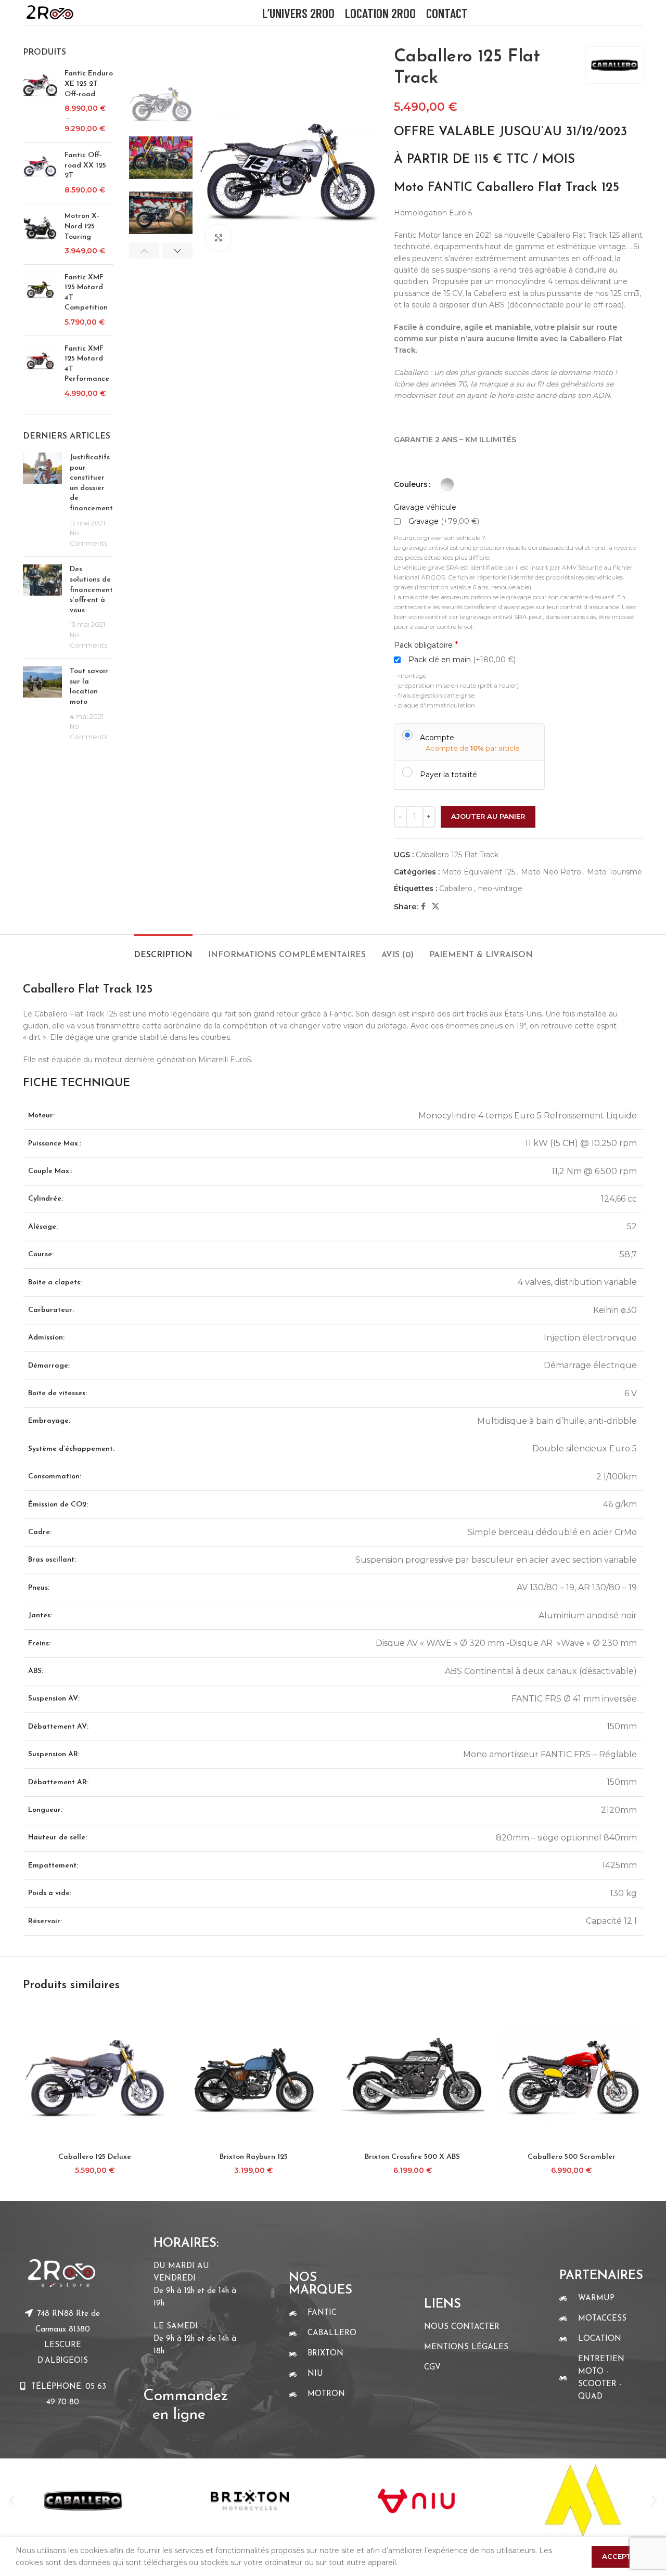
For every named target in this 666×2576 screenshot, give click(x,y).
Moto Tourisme (614, 872)
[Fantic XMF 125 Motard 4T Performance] (40, 371)
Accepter (621, 2556)
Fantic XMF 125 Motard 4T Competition (86, 293)
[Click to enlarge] (219, 238)
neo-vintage (500, 888)
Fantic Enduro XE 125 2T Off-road (89, 84)
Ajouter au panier (488, 816)
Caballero (456, 888)
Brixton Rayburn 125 (254, 2157)
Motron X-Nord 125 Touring (82, 226)
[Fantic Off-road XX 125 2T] (40, 173)
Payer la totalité (449, 774)
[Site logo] (50, 12)
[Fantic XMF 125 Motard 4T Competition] (40, 300)
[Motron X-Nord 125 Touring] (40, 234)
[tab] (163, 950)
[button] (12, 2501)
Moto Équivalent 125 (478, 872)
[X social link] (436, 906)
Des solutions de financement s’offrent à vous (91, 590)
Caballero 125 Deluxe (95, 2157)
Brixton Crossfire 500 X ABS (412, 2157)
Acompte (437, 737)
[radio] (447, 485)
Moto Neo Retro (551, 872)
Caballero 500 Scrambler (572, 2157)
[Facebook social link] (423, 906)
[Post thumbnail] (42, 500)
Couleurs (411, 484)
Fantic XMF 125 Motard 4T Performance (87, 364)
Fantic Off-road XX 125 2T (85, 165)
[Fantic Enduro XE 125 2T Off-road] (40, 101)
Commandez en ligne (188, 2396)
